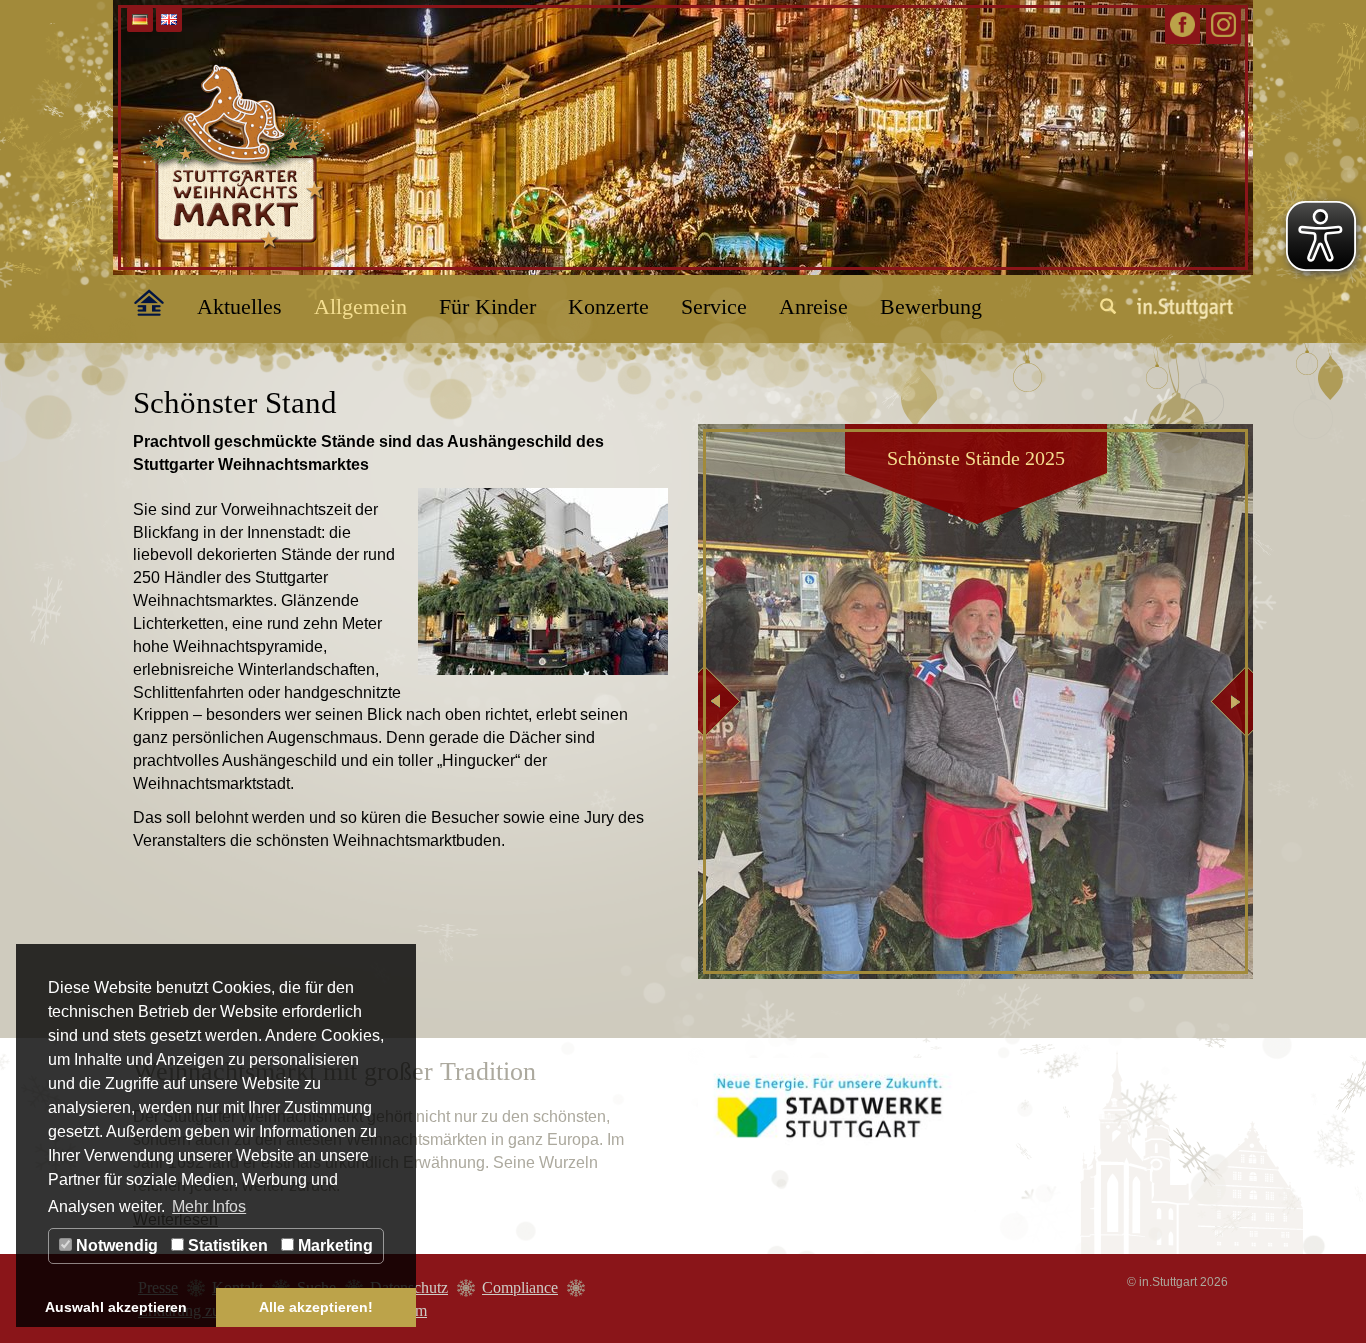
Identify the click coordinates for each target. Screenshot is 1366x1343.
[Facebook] (1182, 24)
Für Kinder (487, 306)
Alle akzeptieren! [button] (316, 1307)
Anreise (813, 306)
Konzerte (608, 306)
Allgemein (360, 306)
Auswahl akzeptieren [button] (116, 1307)
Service (714, 306)
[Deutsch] (140, 19)
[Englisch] (169, 19)
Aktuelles (239, 306)
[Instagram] (1223, 24)
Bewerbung (931, 306)
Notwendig (115, 1245)
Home (138, 299)
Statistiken (226, 1245)
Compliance (520, 1287)
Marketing (333, 1245)
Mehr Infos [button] (209, 1206)
